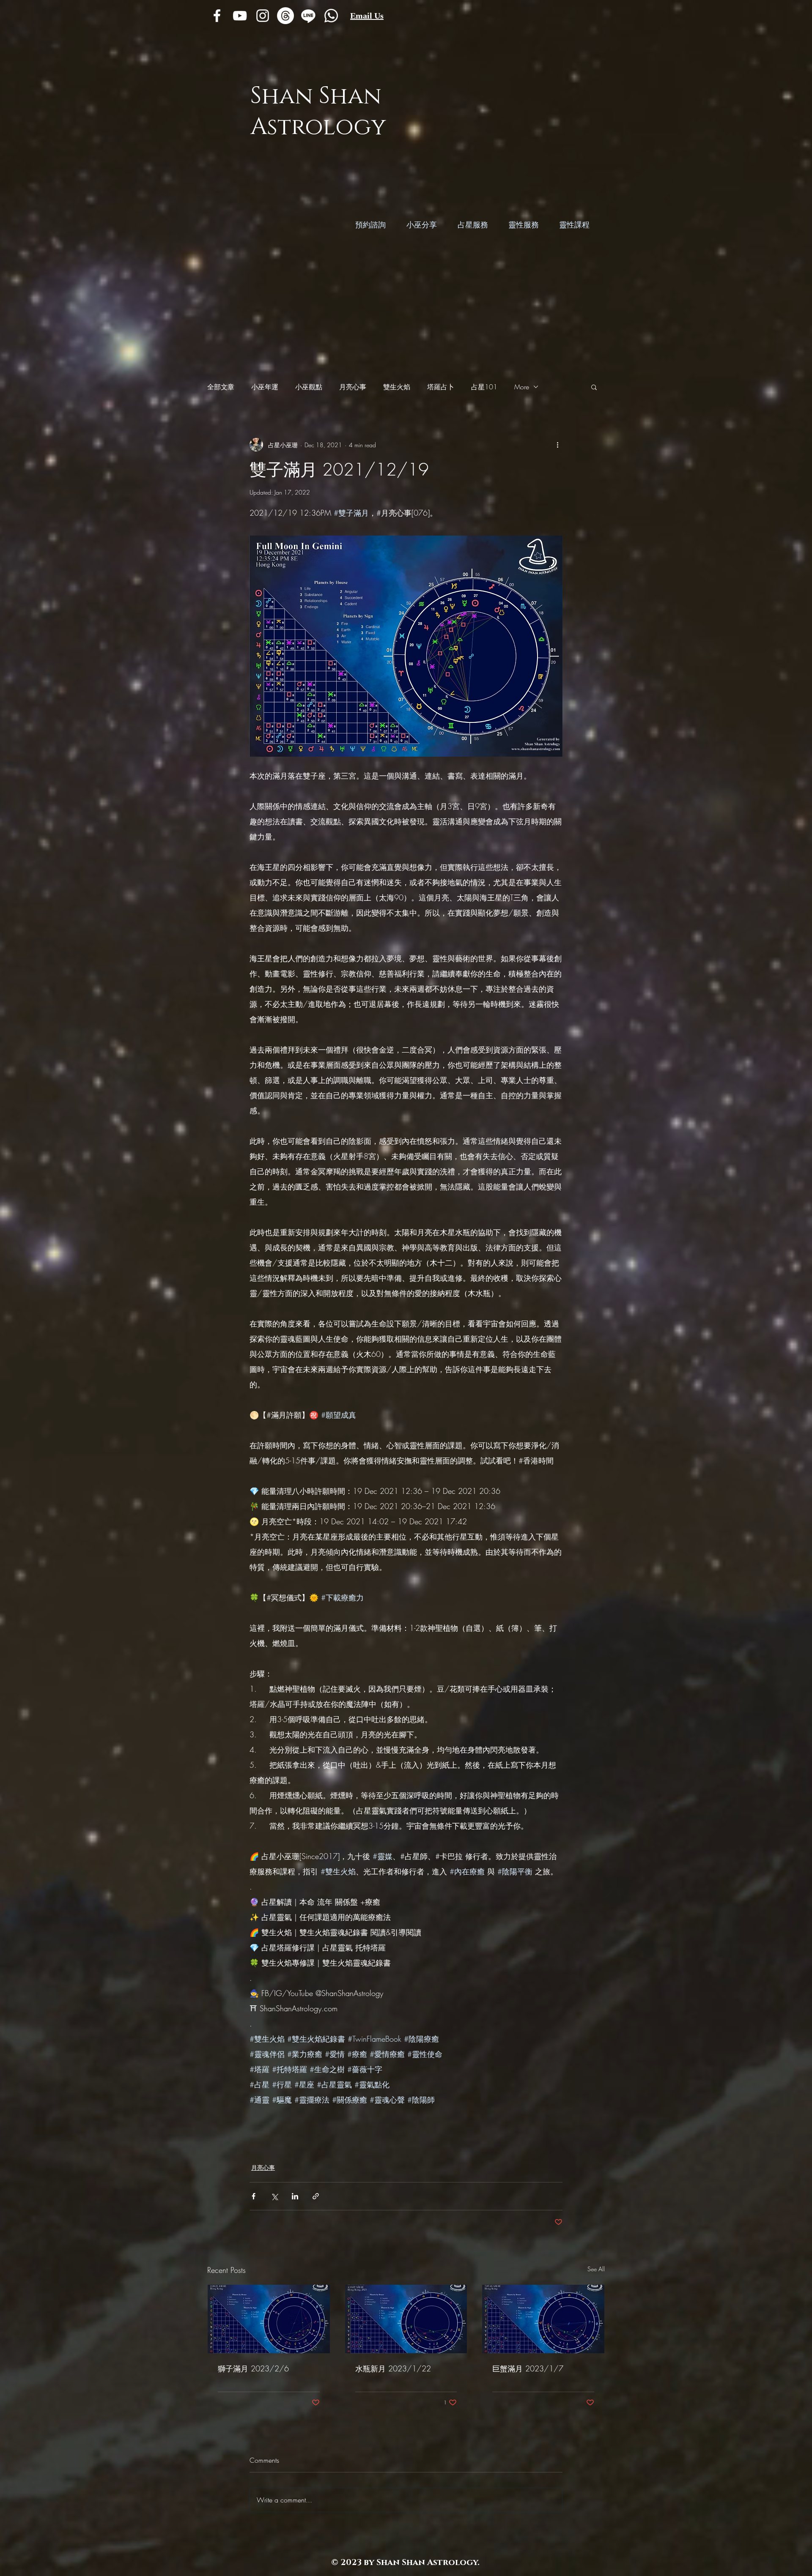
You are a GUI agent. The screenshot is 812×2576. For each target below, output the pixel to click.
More (522, 387)
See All (596, 2269)
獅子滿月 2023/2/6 (253, 2368)
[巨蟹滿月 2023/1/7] (543, 2319)
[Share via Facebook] (254, 2196)
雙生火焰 (397, 387)
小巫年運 (265, 387)
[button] (594, 387)
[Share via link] (316, 2196)
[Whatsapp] (331, 16)
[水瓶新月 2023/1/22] (406, 2319)
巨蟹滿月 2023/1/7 (528, 2368)
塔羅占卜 (441, 387)
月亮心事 (353, 387)
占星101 (484, 387)
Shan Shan (316, 96)
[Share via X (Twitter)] (274, 2196)
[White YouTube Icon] (240, 16)
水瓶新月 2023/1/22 (393, 2368)
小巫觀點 (309, 387)
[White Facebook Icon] (217, 16)
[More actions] (557, 445)
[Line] (308, 16)
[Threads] (285, 16)
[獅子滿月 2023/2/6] (269, 2319)
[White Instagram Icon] (263, 16)
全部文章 (221, 387)
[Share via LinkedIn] (295, 2196)
